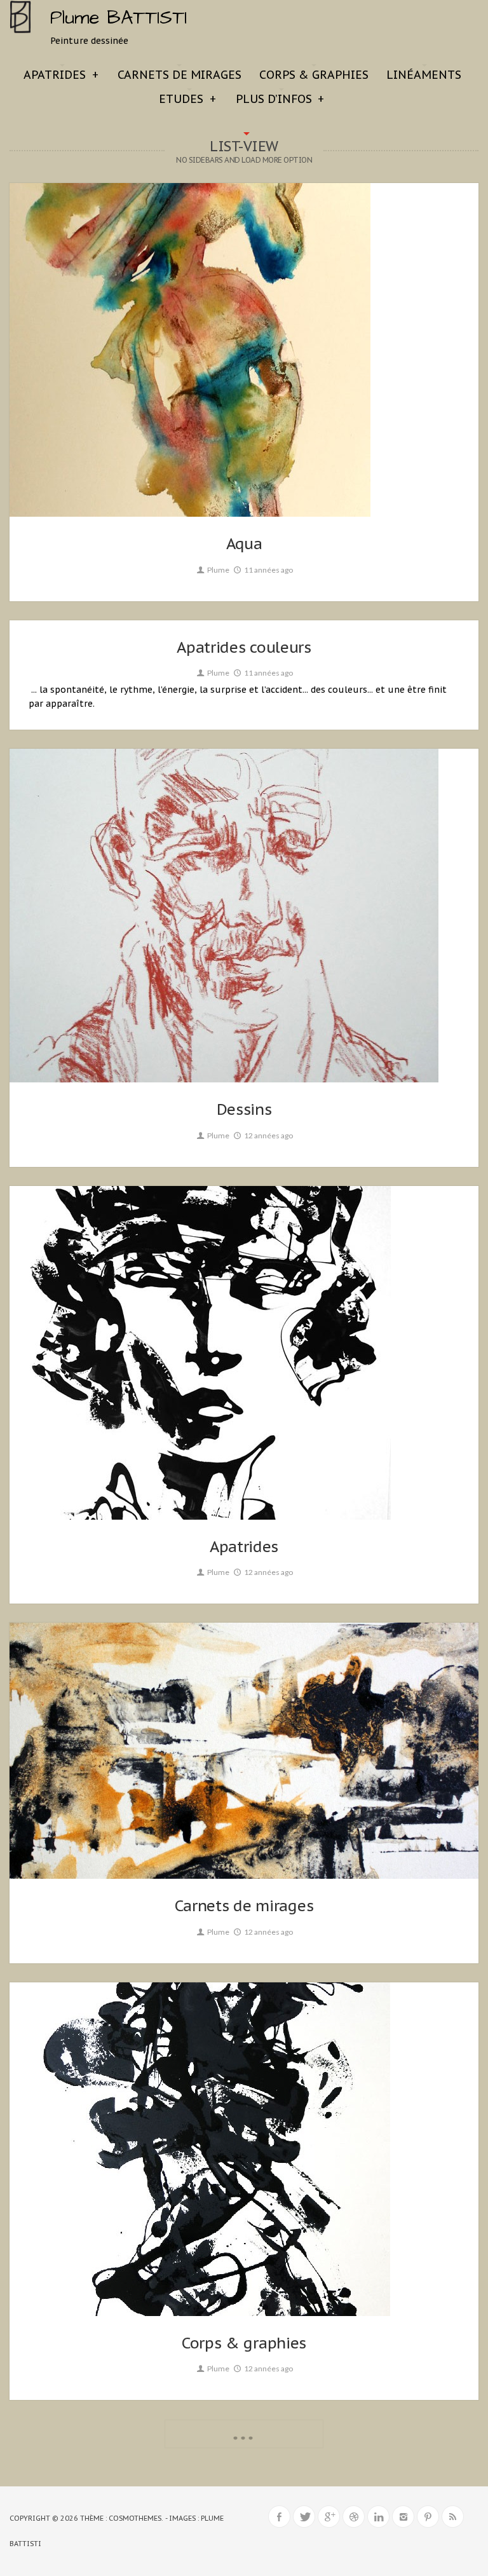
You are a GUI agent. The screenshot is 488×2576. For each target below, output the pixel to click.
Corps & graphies (314, 75)
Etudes (187, 99)
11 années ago (268, 570)
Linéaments (424, 75)
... (244, 2432)
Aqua (244, 544)
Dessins (244, 1109)
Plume (218, 570)
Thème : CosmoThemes (121, 2518)
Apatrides (61, 75)
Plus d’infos (280, 99)
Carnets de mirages (180, 75)
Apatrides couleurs (244, 647)
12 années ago (268, 1135)
